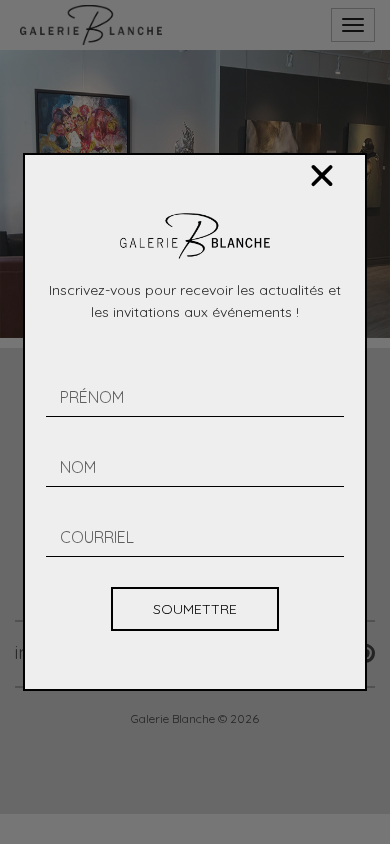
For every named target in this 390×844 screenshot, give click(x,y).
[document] (195, 422)
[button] (322, 176)
